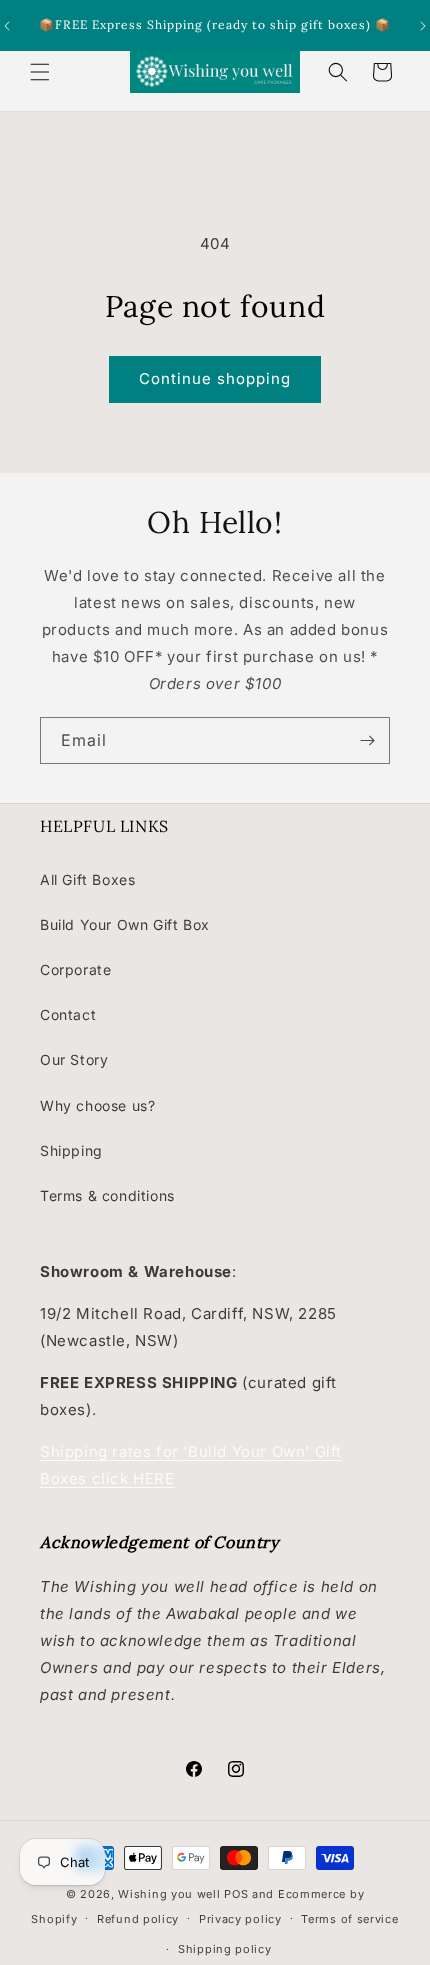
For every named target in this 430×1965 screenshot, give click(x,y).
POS (236, 1894)
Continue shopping (215, 378)
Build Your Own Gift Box (125, 924)
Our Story (74, 1059)
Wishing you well (169, 1894)
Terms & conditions (107, 1195)
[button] (40, 72)
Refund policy (138, 1919)
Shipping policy (225, 1949)
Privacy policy (240, 1919)
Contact (68, 1014)
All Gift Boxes (87, 879)
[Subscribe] (367, 740)
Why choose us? (97, 1105)
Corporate (75, 969)
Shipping (71, 1150)
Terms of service (349, 1919)
